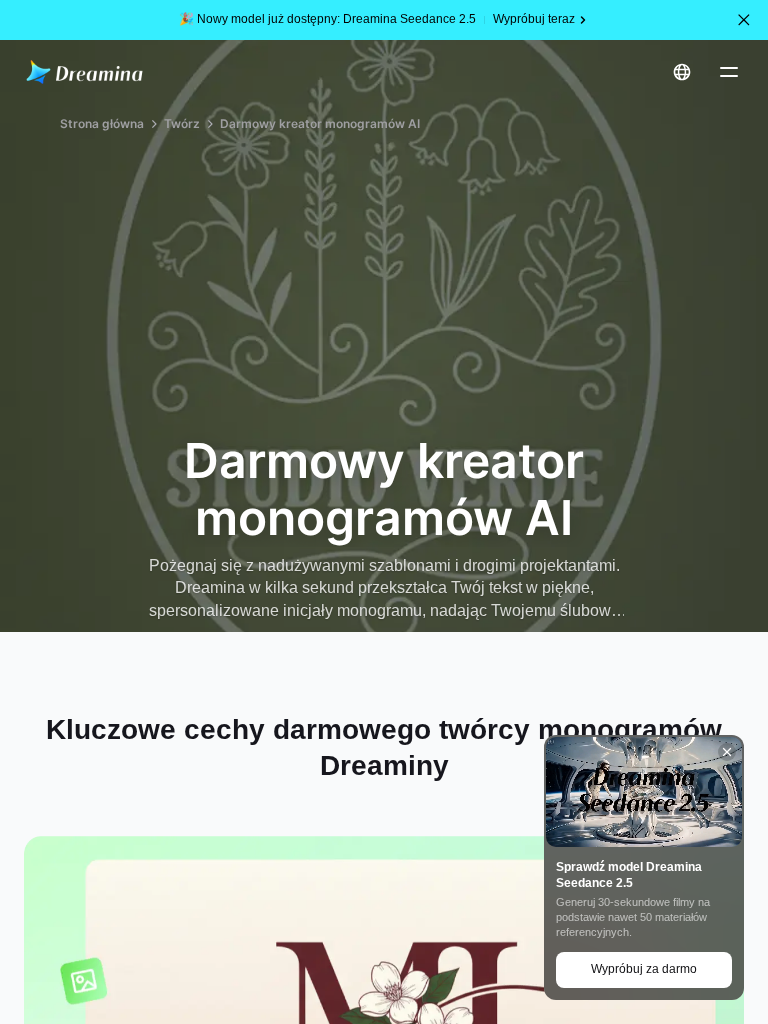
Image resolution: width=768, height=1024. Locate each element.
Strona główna (102, 123)
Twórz (182, 123)
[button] (744, 20)
